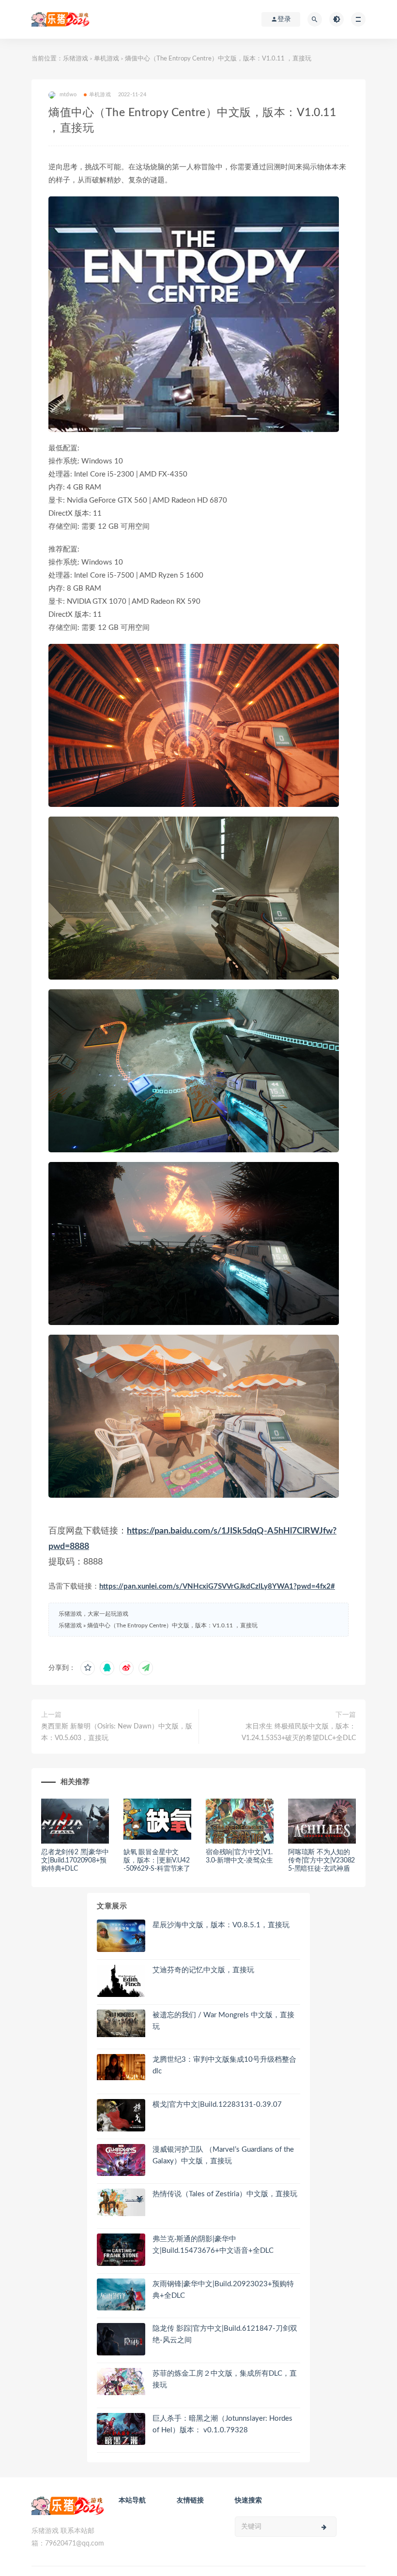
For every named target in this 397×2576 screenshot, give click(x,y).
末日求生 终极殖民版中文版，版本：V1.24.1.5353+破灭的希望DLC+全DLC (299, 1732)
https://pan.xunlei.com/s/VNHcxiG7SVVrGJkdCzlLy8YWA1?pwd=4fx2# (217, 1586)
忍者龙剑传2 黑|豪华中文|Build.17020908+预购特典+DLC (75, 1861)
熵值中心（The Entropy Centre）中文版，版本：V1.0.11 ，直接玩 (172, 1625)
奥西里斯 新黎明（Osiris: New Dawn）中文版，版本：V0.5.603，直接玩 (117, 1732)
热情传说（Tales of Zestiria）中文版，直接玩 (225, 2194)
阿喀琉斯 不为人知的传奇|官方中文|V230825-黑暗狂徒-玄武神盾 (321, 1861)
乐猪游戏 (76, 59)
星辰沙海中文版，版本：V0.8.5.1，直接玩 (221, 1925)
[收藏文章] (88, 1668)
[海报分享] (146, 1668)
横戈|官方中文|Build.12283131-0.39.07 (217, 2105)
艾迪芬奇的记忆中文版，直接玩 (203, 1970)
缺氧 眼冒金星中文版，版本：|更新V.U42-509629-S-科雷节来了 (157, 1861)
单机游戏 (107, 59)
